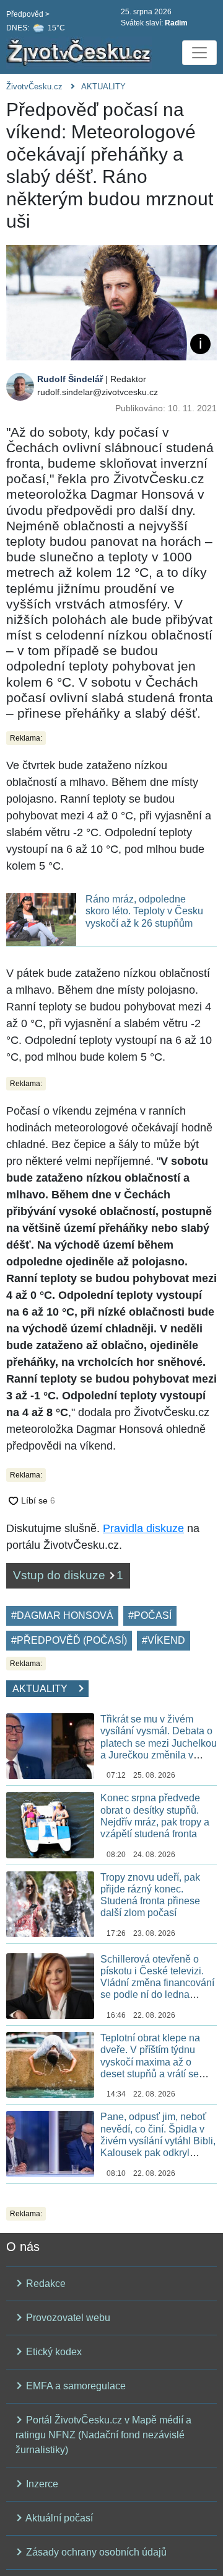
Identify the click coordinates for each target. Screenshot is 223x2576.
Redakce (45, 2284)
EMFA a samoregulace (75, 2386)
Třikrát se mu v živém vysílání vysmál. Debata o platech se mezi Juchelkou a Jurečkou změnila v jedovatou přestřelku (159, 1743)
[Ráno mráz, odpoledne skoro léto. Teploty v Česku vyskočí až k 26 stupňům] (41, 919)
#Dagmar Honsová (62, 1616)
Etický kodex (53, 2352)
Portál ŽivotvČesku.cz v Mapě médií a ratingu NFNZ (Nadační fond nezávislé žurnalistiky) (103, 2435)
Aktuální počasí (58, 2518)
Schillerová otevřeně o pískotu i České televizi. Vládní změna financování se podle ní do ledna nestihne (157, 1983)
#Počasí (150, 1616)
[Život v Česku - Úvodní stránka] (81, 53)
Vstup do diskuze (68, 1575)
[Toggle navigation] (199, 53)
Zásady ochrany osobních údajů (95, 2552)
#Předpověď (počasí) (69, 1640)
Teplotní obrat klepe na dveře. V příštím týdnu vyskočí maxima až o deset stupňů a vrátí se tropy (150, 2062)
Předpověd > (28, 14)
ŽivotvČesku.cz (34, 87)
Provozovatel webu (67, 2318)
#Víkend (164, 1640)
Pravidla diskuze (143, 1528)
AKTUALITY (103, 87)
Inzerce (41, 2484)
